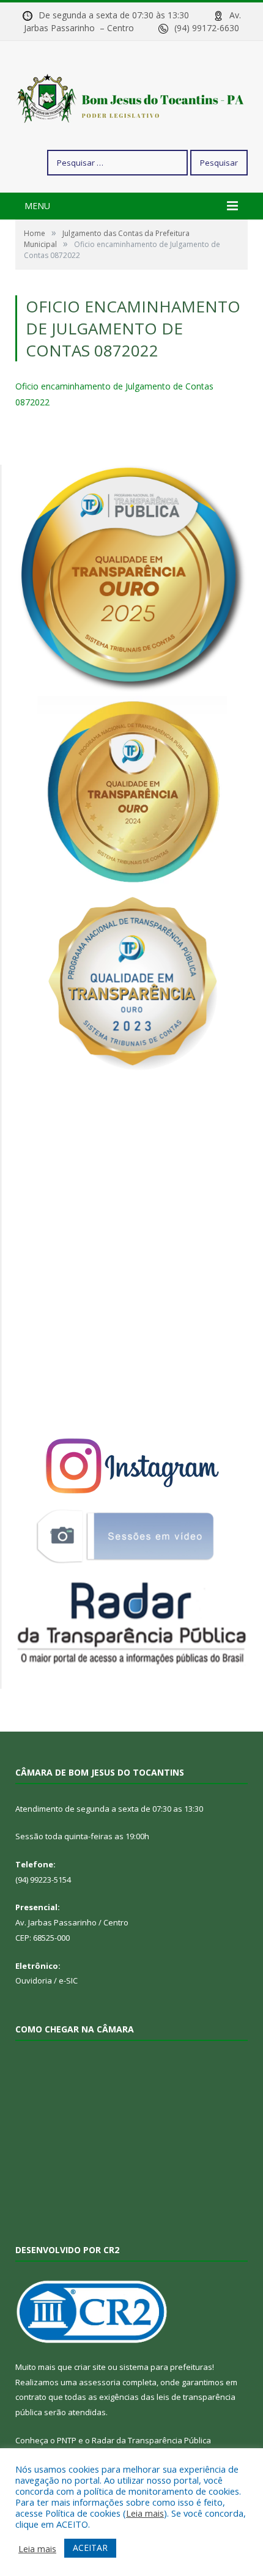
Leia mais (145, 2513)
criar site (90, 2367)
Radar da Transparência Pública (151, 2440)
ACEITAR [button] (90, 2548)
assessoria (100, 2382)
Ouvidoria (34, 1980)
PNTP (67, 2440)
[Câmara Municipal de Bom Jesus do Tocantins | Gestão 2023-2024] (131, 97)
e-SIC (68, 1980)
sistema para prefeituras (166, 2367)
